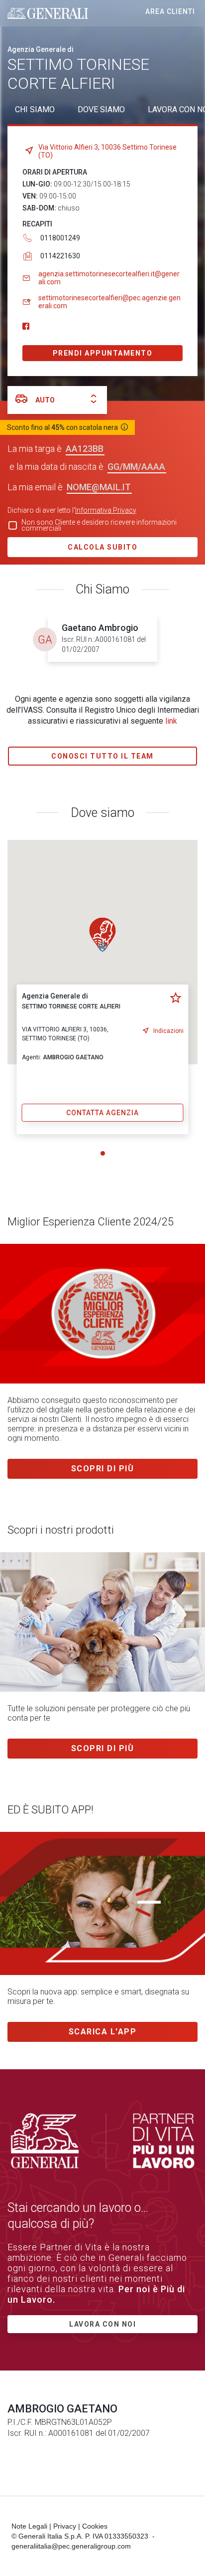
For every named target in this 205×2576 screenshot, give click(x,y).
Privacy (65, 2526)
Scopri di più (103, 1469)
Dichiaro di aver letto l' (72, 510)
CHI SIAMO (35, 109)
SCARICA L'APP (103, 2032)
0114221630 (60, 256)
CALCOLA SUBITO (102, 547)
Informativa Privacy (106, 510)
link (171, 721)
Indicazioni (168, 1031)
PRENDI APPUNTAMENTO (103, 353)
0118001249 (60, 238)
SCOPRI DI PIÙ (103, 1748)
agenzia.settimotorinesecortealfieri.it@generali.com (109, 278)
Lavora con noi (102, 2324)
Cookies (95, 2526)
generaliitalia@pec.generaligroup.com (71, 2546)
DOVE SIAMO (101, 109)
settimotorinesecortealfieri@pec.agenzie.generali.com (109, 302)
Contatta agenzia (102, 1113)
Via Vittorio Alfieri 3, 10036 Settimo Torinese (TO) (107, 151)
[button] (102, 935)
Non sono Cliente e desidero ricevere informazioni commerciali (99, 525)
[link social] (26, 327)
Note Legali (29, 2526)
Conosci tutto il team (102, 756)
